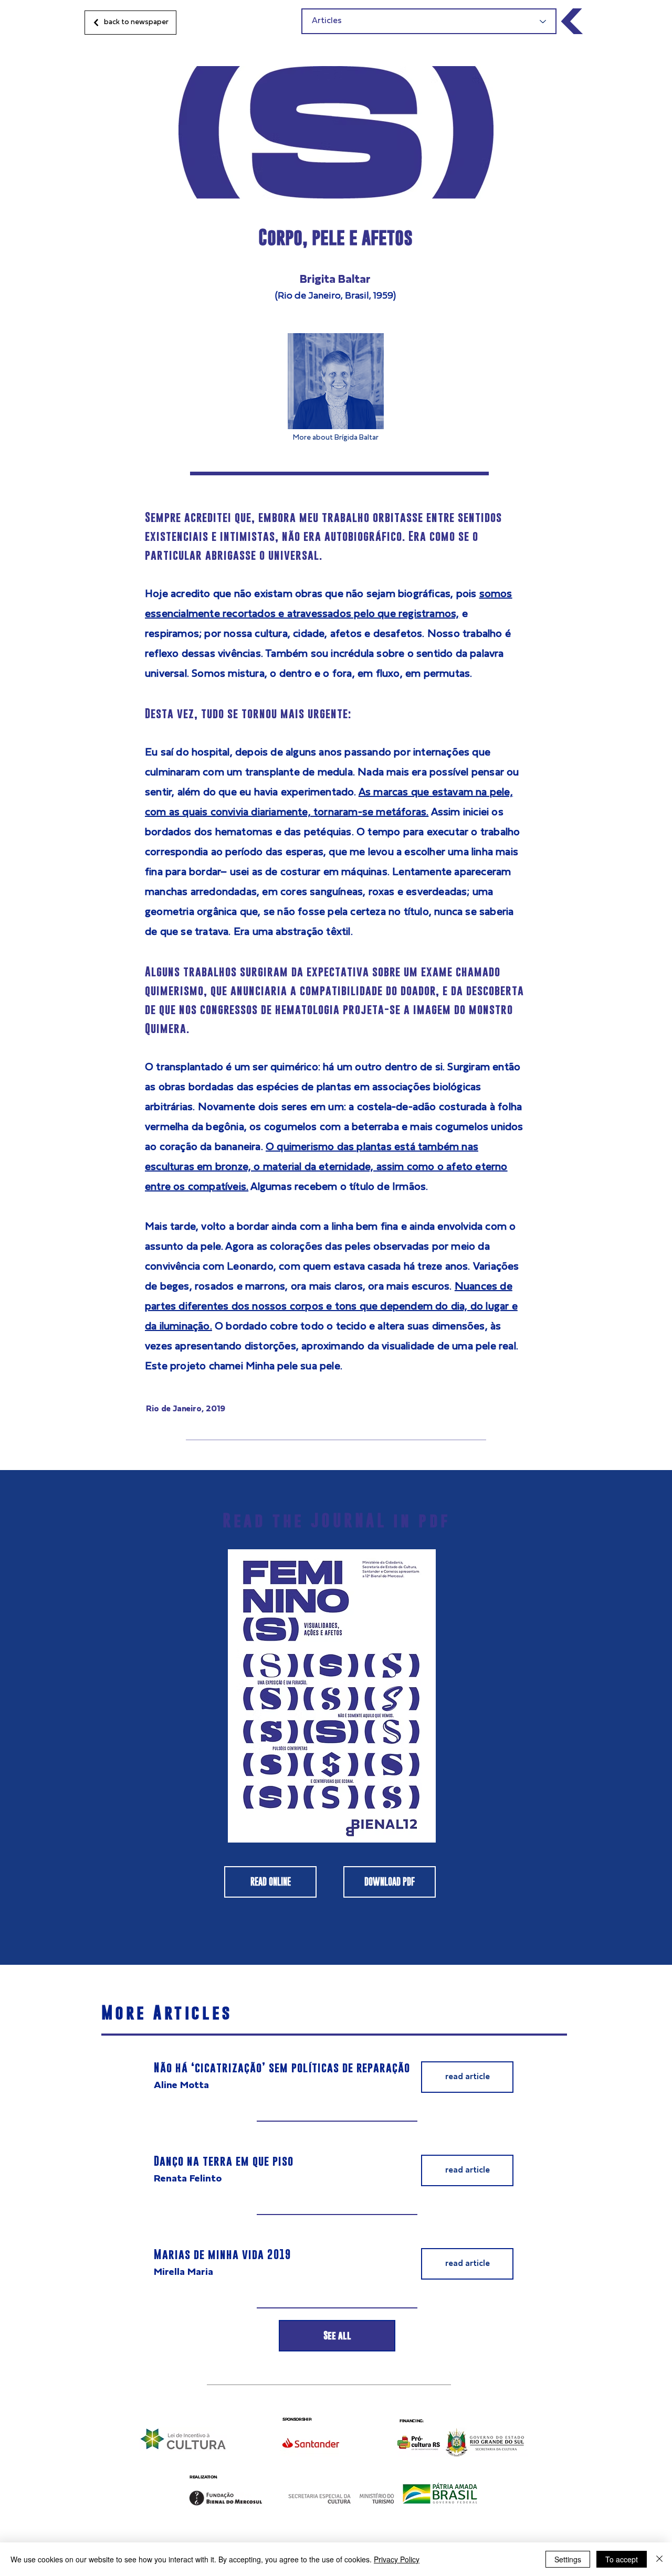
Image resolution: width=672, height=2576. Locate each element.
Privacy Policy (397, 2559)
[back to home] (573, 21)
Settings (568, 2559)
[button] (467, 2077)
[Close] (659, 2559)
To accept (622, 2559)
